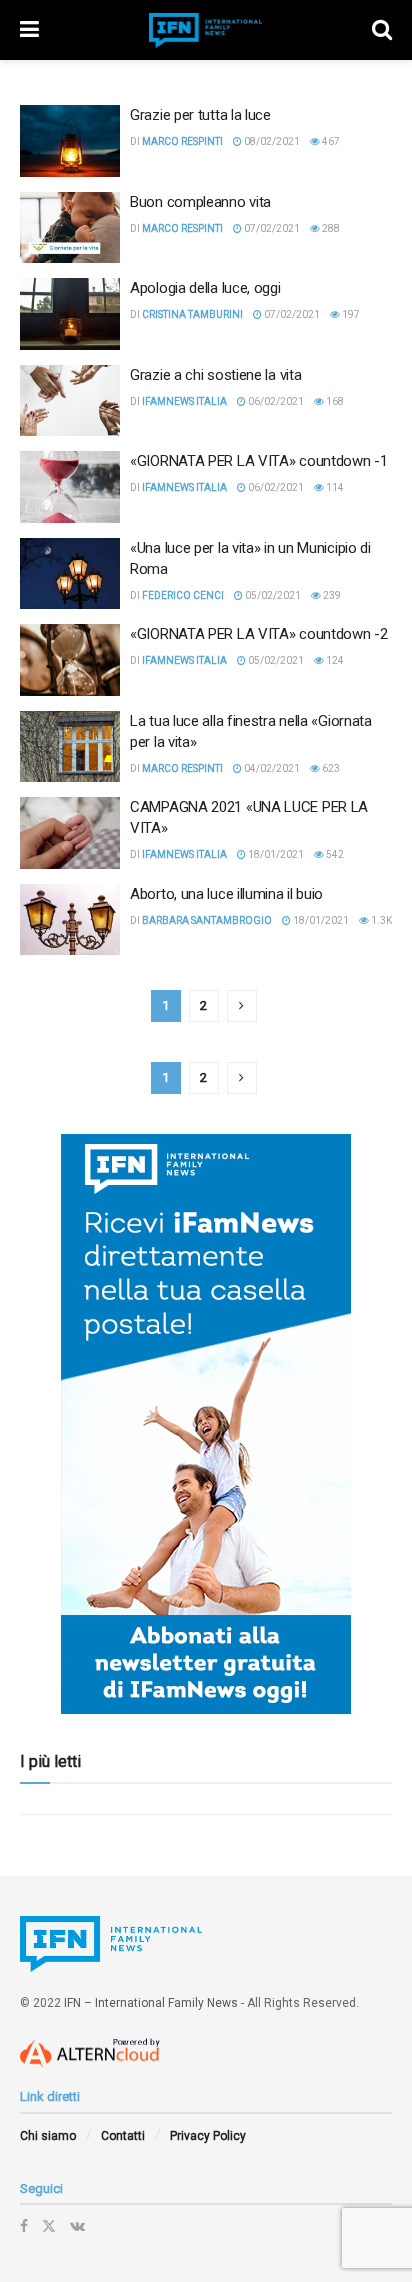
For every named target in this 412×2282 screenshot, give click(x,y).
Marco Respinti (182, 141)
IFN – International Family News (151, 2003)
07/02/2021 (271, 228)
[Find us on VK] (77, 2226)
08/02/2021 (271, 141)
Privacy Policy (208, 2136)
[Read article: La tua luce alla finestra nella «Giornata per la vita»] (70, 747)
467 (330, 141)
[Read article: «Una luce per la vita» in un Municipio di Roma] (70, 574)
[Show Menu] (29, 30)
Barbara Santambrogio (207, 920)
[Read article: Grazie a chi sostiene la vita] (70, 401)
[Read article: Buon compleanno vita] (70, 228)
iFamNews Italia (184, 401)
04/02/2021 (271, 768)
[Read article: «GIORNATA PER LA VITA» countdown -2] (70, 660)
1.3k (380, 920)
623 (330, 768)
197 (350, 314)
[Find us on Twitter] (49, 2226)
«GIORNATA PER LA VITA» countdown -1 (259, 461)
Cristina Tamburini (192, 314)
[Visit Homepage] (206, 30)
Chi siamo (48, 2136)
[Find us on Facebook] (24, 2226)
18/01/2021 (275, 854)
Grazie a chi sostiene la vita (215, 375)
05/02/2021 (272, 595)
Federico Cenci (183, 595)
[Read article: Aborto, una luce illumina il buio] (70, 920)
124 (334, 660)
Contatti (123, 2136)
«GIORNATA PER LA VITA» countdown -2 (259, 634)
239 (331, 595)
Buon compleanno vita (200, 202)
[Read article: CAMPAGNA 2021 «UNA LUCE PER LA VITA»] (70, 833)
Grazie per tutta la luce (200, 115)
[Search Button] (382, 30)
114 (334, 487)
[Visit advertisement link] (206, 1424)
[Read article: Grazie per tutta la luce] (70, 141)
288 (330, 228)
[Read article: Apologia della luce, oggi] (70, 314)
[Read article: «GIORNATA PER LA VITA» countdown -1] (70, 487)
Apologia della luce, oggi (205, 288)
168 (334, 401)
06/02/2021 (275, 401)
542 (334, 854)
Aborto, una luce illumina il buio (226, 894)
